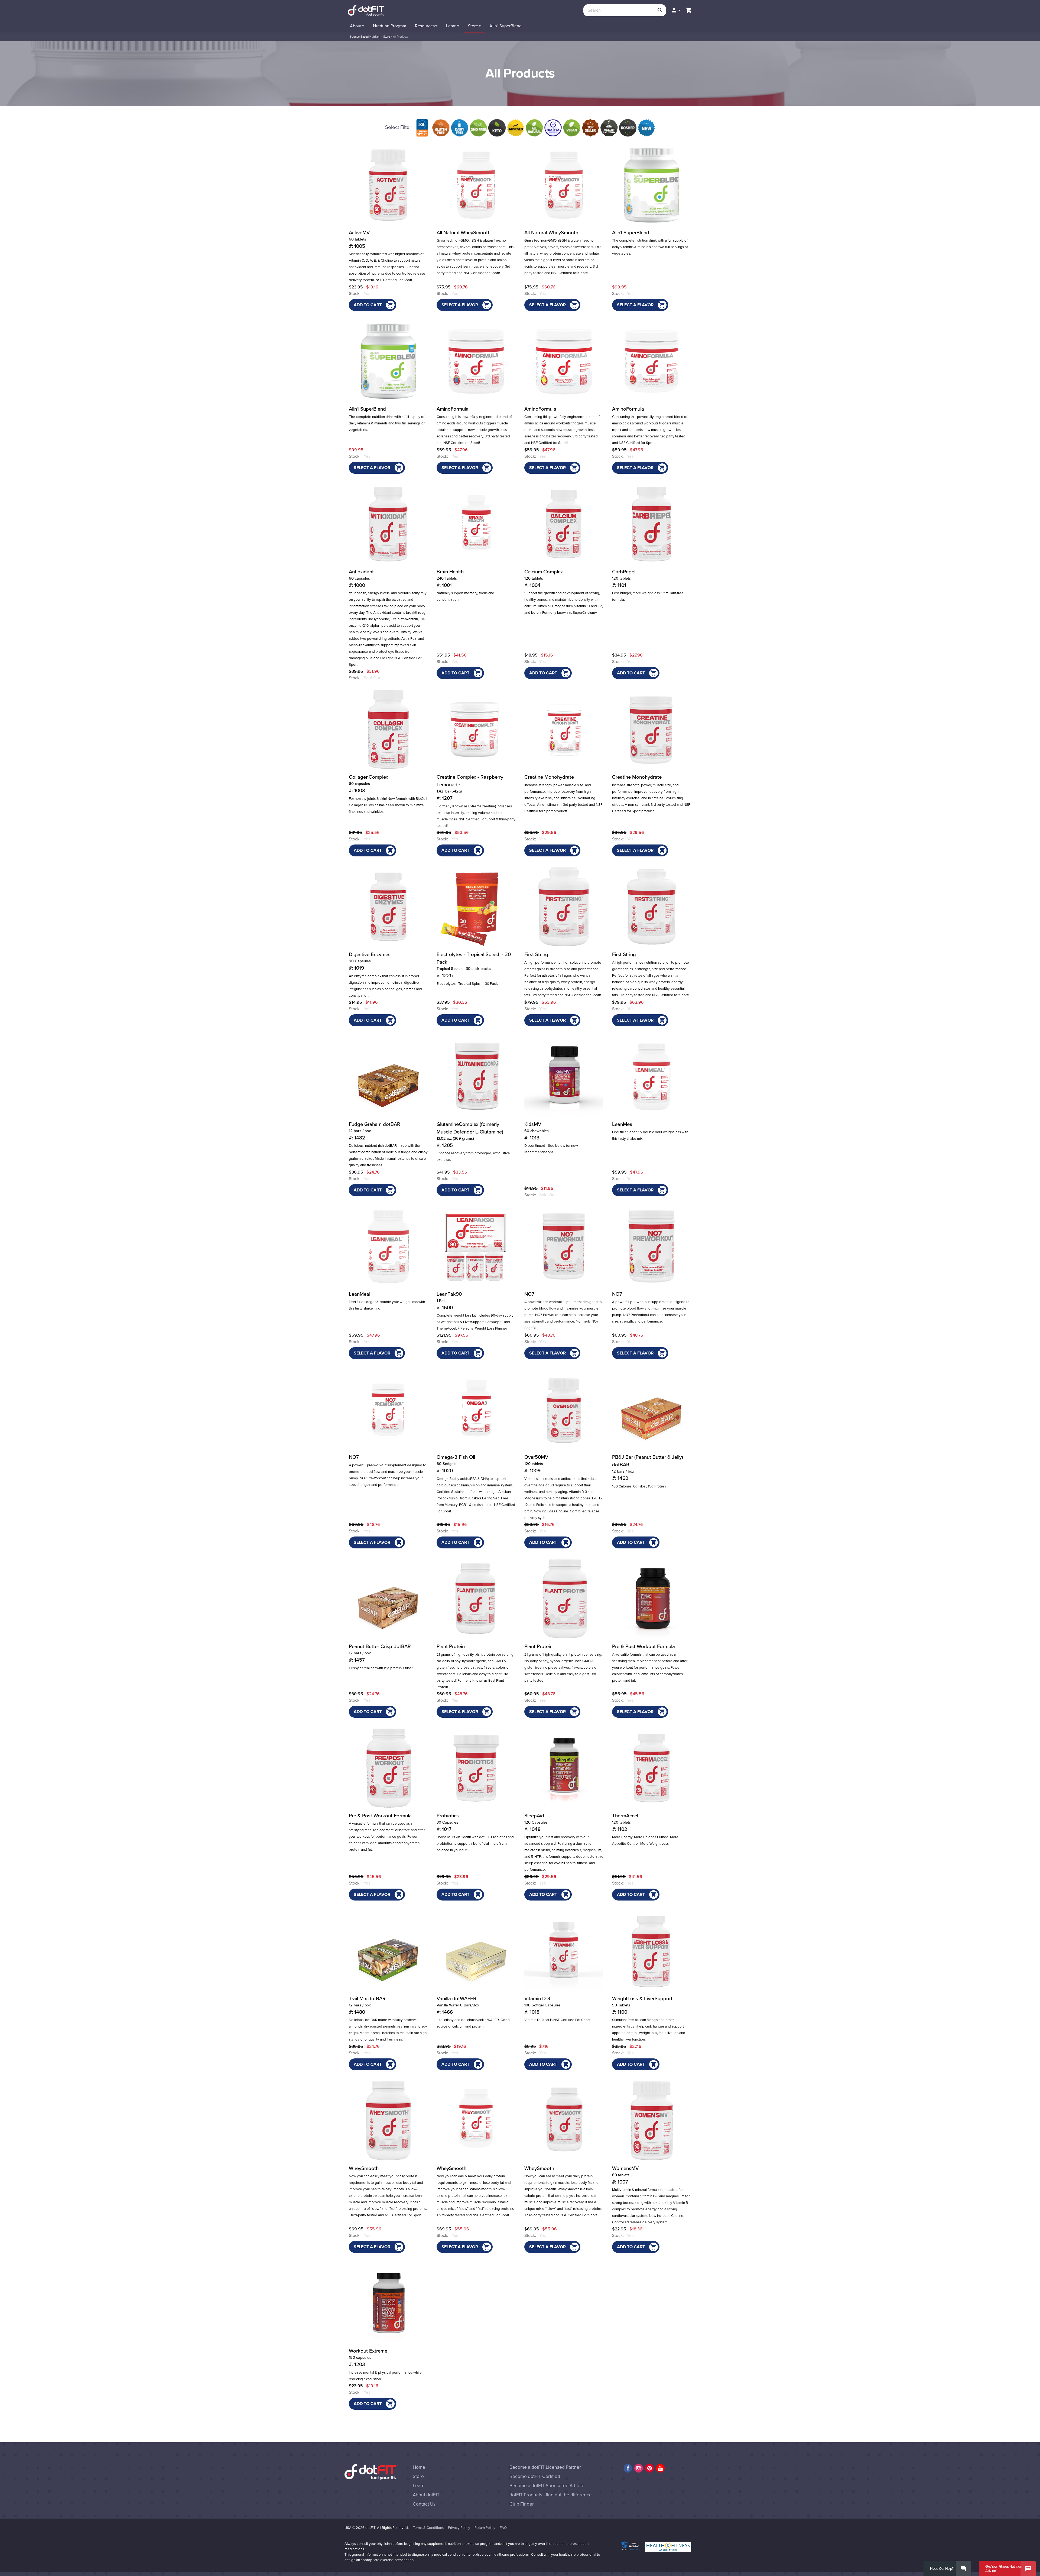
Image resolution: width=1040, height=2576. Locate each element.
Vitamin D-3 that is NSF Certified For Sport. (558, 2020)
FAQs (504, 2528)
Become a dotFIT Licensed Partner (545, 2467)
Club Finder (522, 2504)
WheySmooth (364, 2168)
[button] (676, 10)
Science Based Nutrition (365, 37)
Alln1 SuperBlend (631, 233)
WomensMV (625, 2175)
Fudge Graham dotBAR (375, 1131)
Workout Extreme (368, 2358)
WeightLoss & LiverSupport (642, 2005)
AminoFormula (453, 409)
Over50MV (536, 1464)
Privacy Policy (459, 2528)
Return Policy (485, 2528)
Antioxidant (361, 579)
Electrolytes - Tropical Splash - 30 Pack (467, 984)
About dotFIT (426, 2495)
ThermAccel (625, 1823)
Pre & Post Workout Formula (643, 1646)
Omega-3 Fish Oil (456, 1464)
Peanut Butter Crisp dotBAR (380, 1653)
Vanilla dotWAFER (458, 2005)
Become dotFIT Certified (535, 2476)
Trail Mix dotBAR (367, 2005)
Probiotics (448, 1823)
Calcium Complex (544, 579)
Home (419, 2467)
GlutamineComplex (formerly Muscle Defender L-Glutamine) (470, 1135)
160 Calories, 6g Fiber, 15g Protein (639, 1486)
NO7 (529, 1294)
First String (536, 954)
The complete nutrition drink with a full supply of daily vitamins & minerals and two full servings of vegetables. (650, 247)
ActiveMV (359, 239)
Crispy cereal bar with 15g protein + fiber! (381, 1668)
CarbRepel (624, 579)
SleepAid (536, 1823)
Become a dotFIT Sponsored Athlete (547, 2486)
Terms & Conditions (428, 2528)
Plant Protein (451, 1646)
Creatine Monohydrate (549, 777)
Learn (419, 2486)
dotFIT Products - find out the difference (551, 2495)
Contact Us (424, 2504)
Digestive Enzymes (370, 961)
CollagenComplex (368, 784)
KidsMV (537, 1131)
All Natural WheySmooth (464, 233)
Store (387, 37)
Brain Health (450, 579)
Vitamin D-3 (542, 2005)
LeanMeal (623, 1124)
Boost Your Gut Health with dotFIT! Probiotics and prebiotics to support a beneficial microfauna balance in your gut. (475, 1844)
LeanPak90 (449, 1301)
